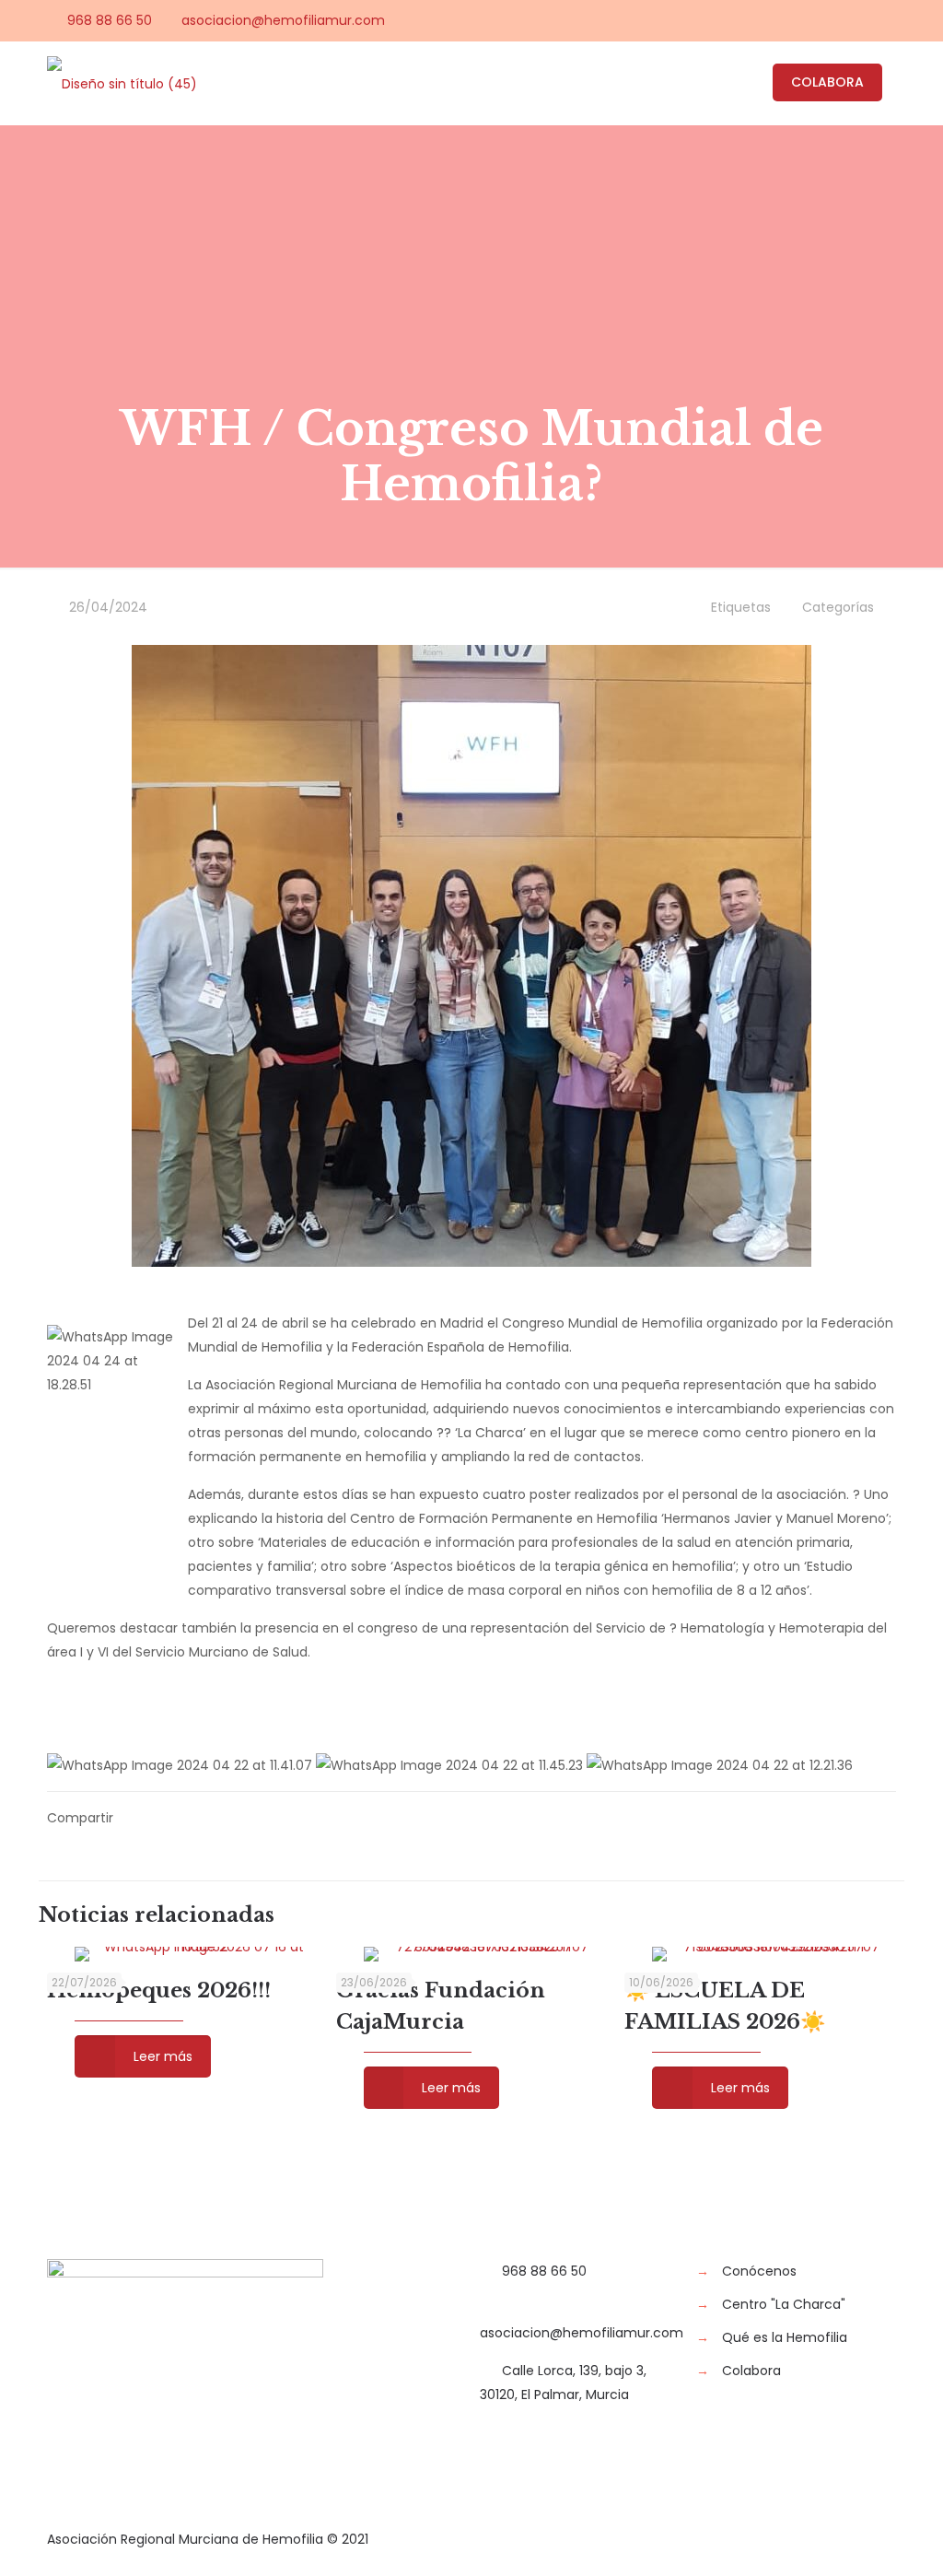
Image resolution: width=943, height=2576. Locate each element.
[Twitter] (812, 20)
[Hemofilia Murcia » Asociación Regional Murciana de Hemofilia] (122, 83)
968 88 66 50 (110, 20)
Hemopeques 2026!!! (159, 1991)
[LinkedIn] (862, 20)
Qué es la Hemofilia (785, 2337)
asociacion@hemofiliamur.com (283, 20)
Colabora (751, 2371)
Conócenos (759, 2271)
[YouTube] (837, 20)
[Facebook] (787, 20)
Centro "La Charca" (784, 2304)
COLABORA (827, 82)
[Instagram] (886, 20)
